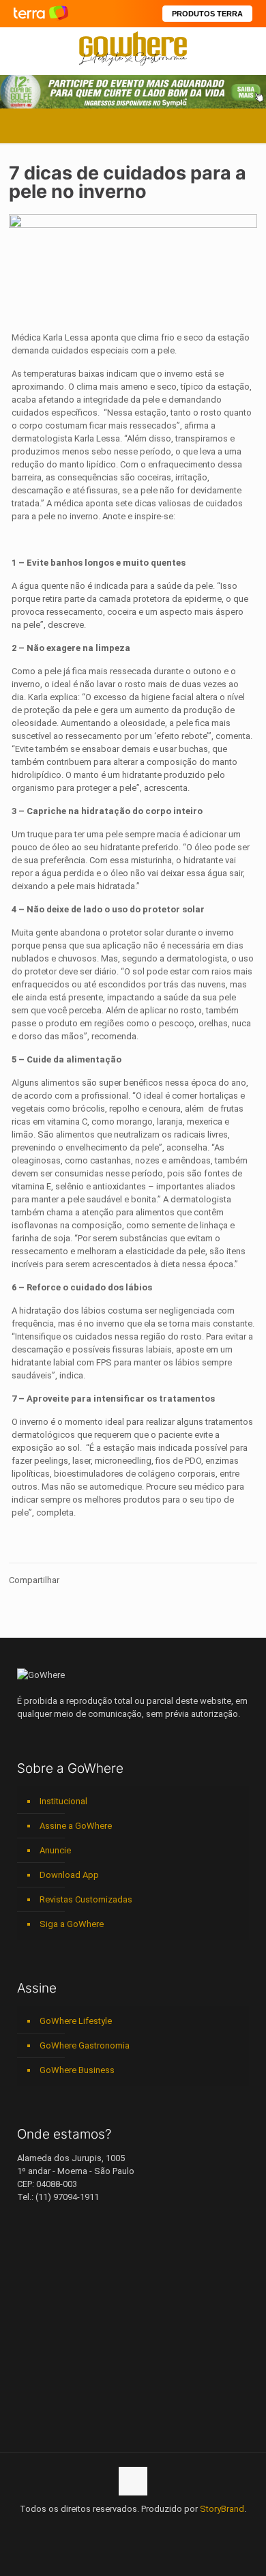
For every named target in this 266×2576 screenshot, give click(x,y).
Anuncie (55, 1850)
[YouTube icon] (105, 2528)
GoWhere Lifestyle (76, 2021)
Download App (69, 1875)
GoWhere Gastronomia (85, 2045)
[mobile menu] (248, 48)
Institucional (63, 1801)
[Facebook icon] (90, 2528)
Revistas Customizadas (86, 1899)
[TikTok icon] (176, 2528)
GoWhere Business (77, 2070)
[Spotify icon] (148, 2528)
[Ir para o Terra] (41, 13)
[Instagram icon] (133, 2528)
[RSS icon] (162, 2528)
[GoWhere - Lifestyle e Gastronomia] (133, 48)
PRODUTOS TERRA (207, 14)
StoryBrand (222, 2509)
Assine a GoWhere (76, 1826)
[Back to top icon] (133, 2481)
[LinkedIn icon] (119, 2528)
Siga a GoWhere (72, 1924)
